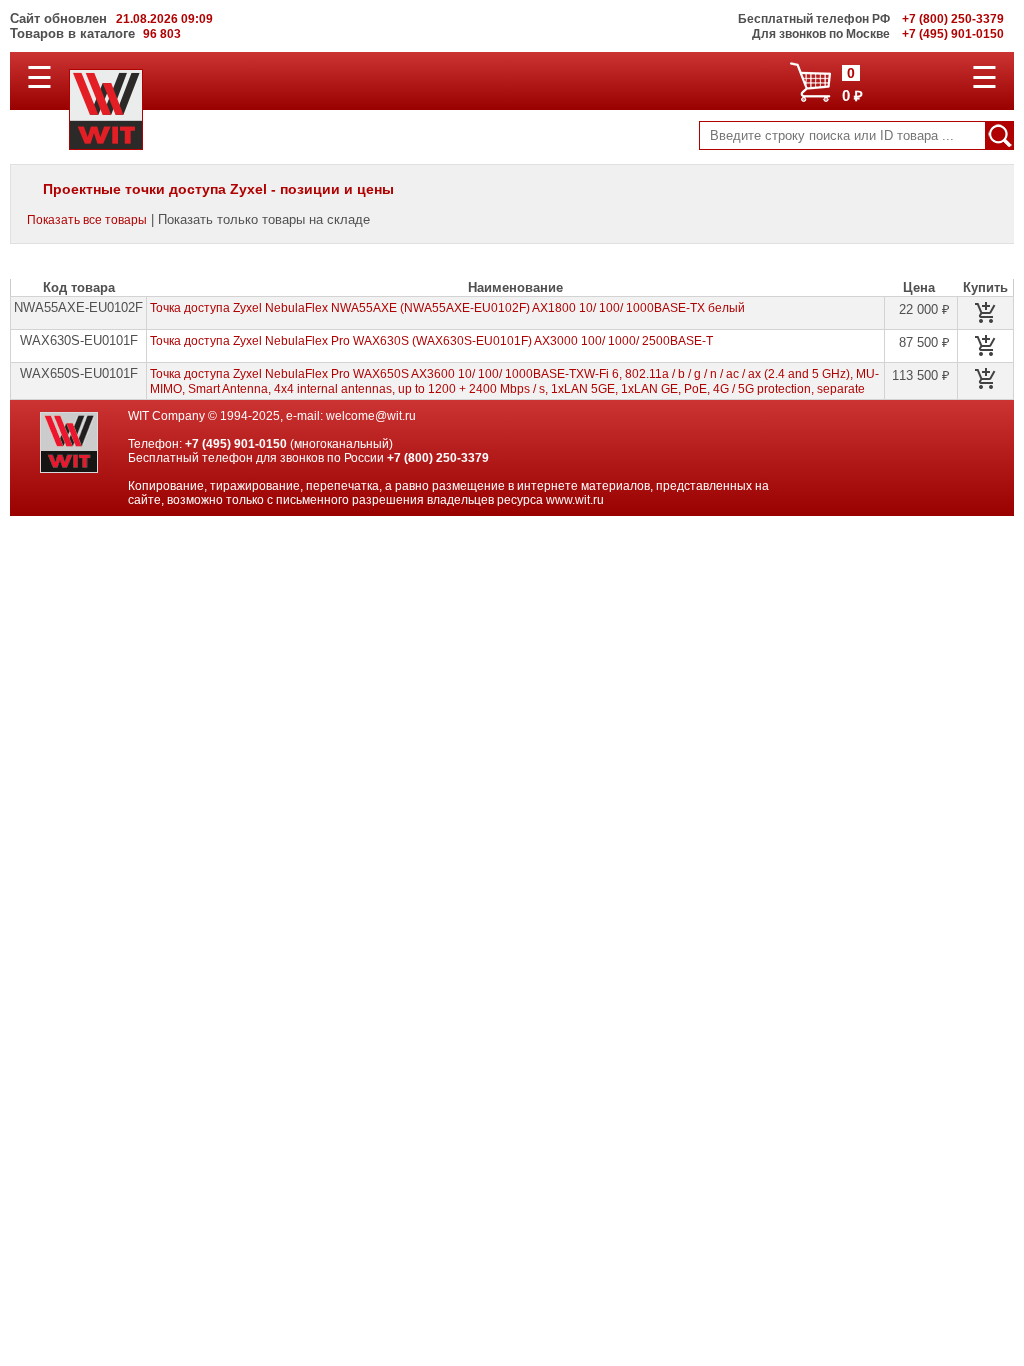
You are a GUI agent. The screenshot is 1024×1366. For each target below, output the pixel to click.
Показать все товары (87, 220)
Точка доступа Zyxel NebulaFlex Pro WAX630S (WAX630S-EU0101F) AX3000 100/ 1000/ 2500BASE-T (431, 341)
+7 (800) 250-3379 (438, 458)
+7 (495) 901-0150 (236, 444)
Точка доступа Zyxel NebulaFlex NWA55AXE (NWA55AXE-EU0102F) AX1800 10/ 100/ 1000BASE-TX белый (447, 308)
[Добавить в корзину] (986, 313)
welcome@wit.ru (371, 416)
